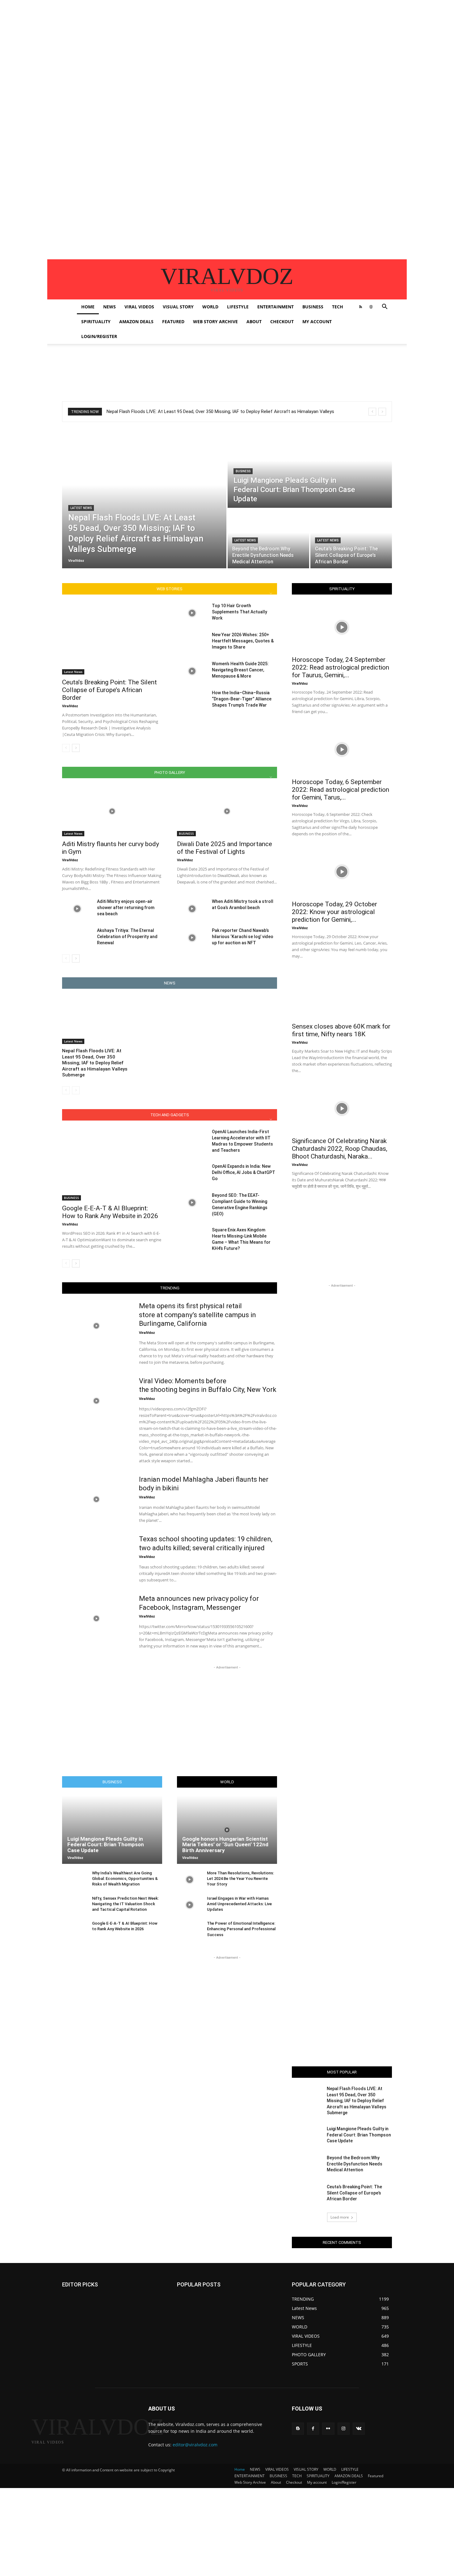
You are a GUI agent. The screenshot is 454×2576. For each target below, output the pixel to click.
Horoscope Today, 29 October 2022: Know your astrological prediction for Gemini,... (334, 912)
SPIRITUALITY (96, 321)
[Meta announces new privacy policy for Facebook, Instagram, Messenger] (97, 1618)
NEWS (109, 307)
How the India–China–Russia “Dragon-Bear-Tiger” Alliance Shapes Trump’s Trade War (242, 699)
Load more (340, 2217)
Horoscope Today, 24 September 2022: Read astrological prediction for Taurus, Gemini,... (340, 667)
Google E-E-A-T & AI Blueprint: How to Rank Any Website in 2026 (110, 1212)
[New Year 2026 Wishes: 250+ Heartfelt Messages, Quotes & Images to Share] (192, 642)
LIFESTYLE (238, 307)
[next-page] (76, 748)
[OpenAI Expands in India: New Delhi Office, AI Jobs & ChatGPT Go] (192, 1174)
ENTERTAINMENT (275, 307)
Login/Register (99, 336)
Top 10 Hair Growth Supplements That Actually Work (240, 612)
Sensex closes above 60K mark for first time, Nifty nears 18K (341, 1030)
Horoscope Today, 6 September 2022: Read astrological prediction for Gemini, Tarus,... (340, 790)
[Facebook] (313, 2429)
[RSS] (360, 307)
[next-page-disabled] (76, 1090)
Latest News (81, 508)
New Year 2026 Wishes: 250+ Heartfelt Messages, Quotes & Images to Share (243, 641)
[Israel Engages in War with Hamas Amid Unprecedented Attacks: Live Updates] (189, 1905)
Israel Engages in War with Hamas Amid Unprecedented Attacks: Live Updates (239, 1904)
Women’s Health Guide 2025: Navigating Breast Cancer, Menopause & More (240, 670)
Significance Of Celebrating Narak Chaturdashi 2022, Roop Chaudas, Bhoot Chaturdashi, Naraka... (340, 1149)
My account (317, 321)
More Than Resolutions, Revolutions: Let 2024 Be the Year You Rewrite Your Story (240, 1879)
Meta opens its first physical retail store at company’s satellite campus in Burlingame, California (198, 1315)
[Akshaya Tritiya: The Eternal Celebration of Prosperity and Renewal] (77, 938)
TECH (338, 307)
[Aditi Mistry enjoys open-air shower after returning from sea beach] (77, 909)
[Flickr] (328, 2429)
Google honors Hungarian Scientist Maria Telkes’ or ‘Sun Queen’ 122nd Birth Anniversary (225, 1845)
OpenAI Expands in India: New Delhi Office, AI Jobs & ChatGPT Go (244, 1172)
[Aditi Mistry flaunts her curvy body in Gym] (112, 811)
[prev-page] (66, 748)
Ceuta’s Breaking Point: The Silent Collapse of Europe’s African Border (109, 690)
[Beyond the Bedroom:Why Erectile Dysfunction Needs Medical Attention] (268, 539)
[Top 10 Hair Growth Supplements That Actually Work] (192, 613)
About (254, 321)
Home (88, 307)
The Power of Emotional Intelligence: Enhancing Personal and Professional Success (241, 1929)
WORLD (210, 307)
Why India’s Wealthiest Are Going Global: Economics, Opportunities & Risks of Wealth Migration (125, 1879)
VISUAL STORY (178, 307)
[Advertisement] (185, 43)
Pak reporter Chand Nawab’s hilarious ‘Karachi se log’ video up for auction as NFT (243, 937)
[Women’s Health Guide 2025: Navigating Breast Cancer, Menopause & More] (192, 671)
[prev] (372, 412)
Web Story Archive (215, 321)
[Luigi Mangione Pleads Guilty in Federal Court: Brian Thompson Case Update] (310, 469)
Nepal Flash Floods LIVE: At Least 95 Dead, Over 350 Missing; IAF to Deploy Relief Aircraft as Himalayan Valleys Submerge (95, 1063)
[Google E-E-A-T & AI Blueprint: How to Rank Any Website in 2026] (112, 1165)
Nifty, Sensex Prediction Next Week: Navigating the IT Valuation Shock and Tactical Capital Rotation (125, 1904)
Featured (173, 321)
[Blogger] (298, 2429)
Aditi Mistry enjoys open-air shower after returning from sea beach (126, 908)
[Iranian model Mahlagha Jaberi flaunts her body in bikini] (97, 1499)
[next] (382, 412)
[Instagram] (344, 2429)
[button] (385, 307)
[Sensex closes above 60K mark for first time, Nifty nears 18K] (342, 994)
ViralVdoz (70, 706)
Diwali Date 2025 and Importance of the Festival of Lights (225, 848)
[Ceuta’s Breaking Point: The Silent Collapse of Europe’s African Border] (351, 539)
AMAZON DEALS (136, 321)
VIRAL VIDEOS (139, 307)
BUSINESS (313, 307)
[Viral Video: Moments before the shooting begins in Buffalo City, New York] (97, 1401)
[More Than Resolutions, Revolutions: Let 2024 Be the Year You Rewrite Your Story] (189, 1880)
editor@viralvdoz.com (195, 2445)
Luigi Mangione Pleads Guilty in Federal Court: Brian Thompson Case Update (106, 1845)
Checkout (282, 321)
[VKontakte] (359, 2429)
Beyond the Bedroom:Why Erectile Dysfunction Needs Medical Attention (355, 2164)
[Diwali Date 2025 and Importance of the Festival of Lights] (227, 811)
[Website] (371, 307)
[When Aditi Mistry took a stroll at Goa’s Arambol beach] (192, 909)
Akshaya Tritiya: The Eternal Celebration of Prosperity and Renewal (127, 937)
